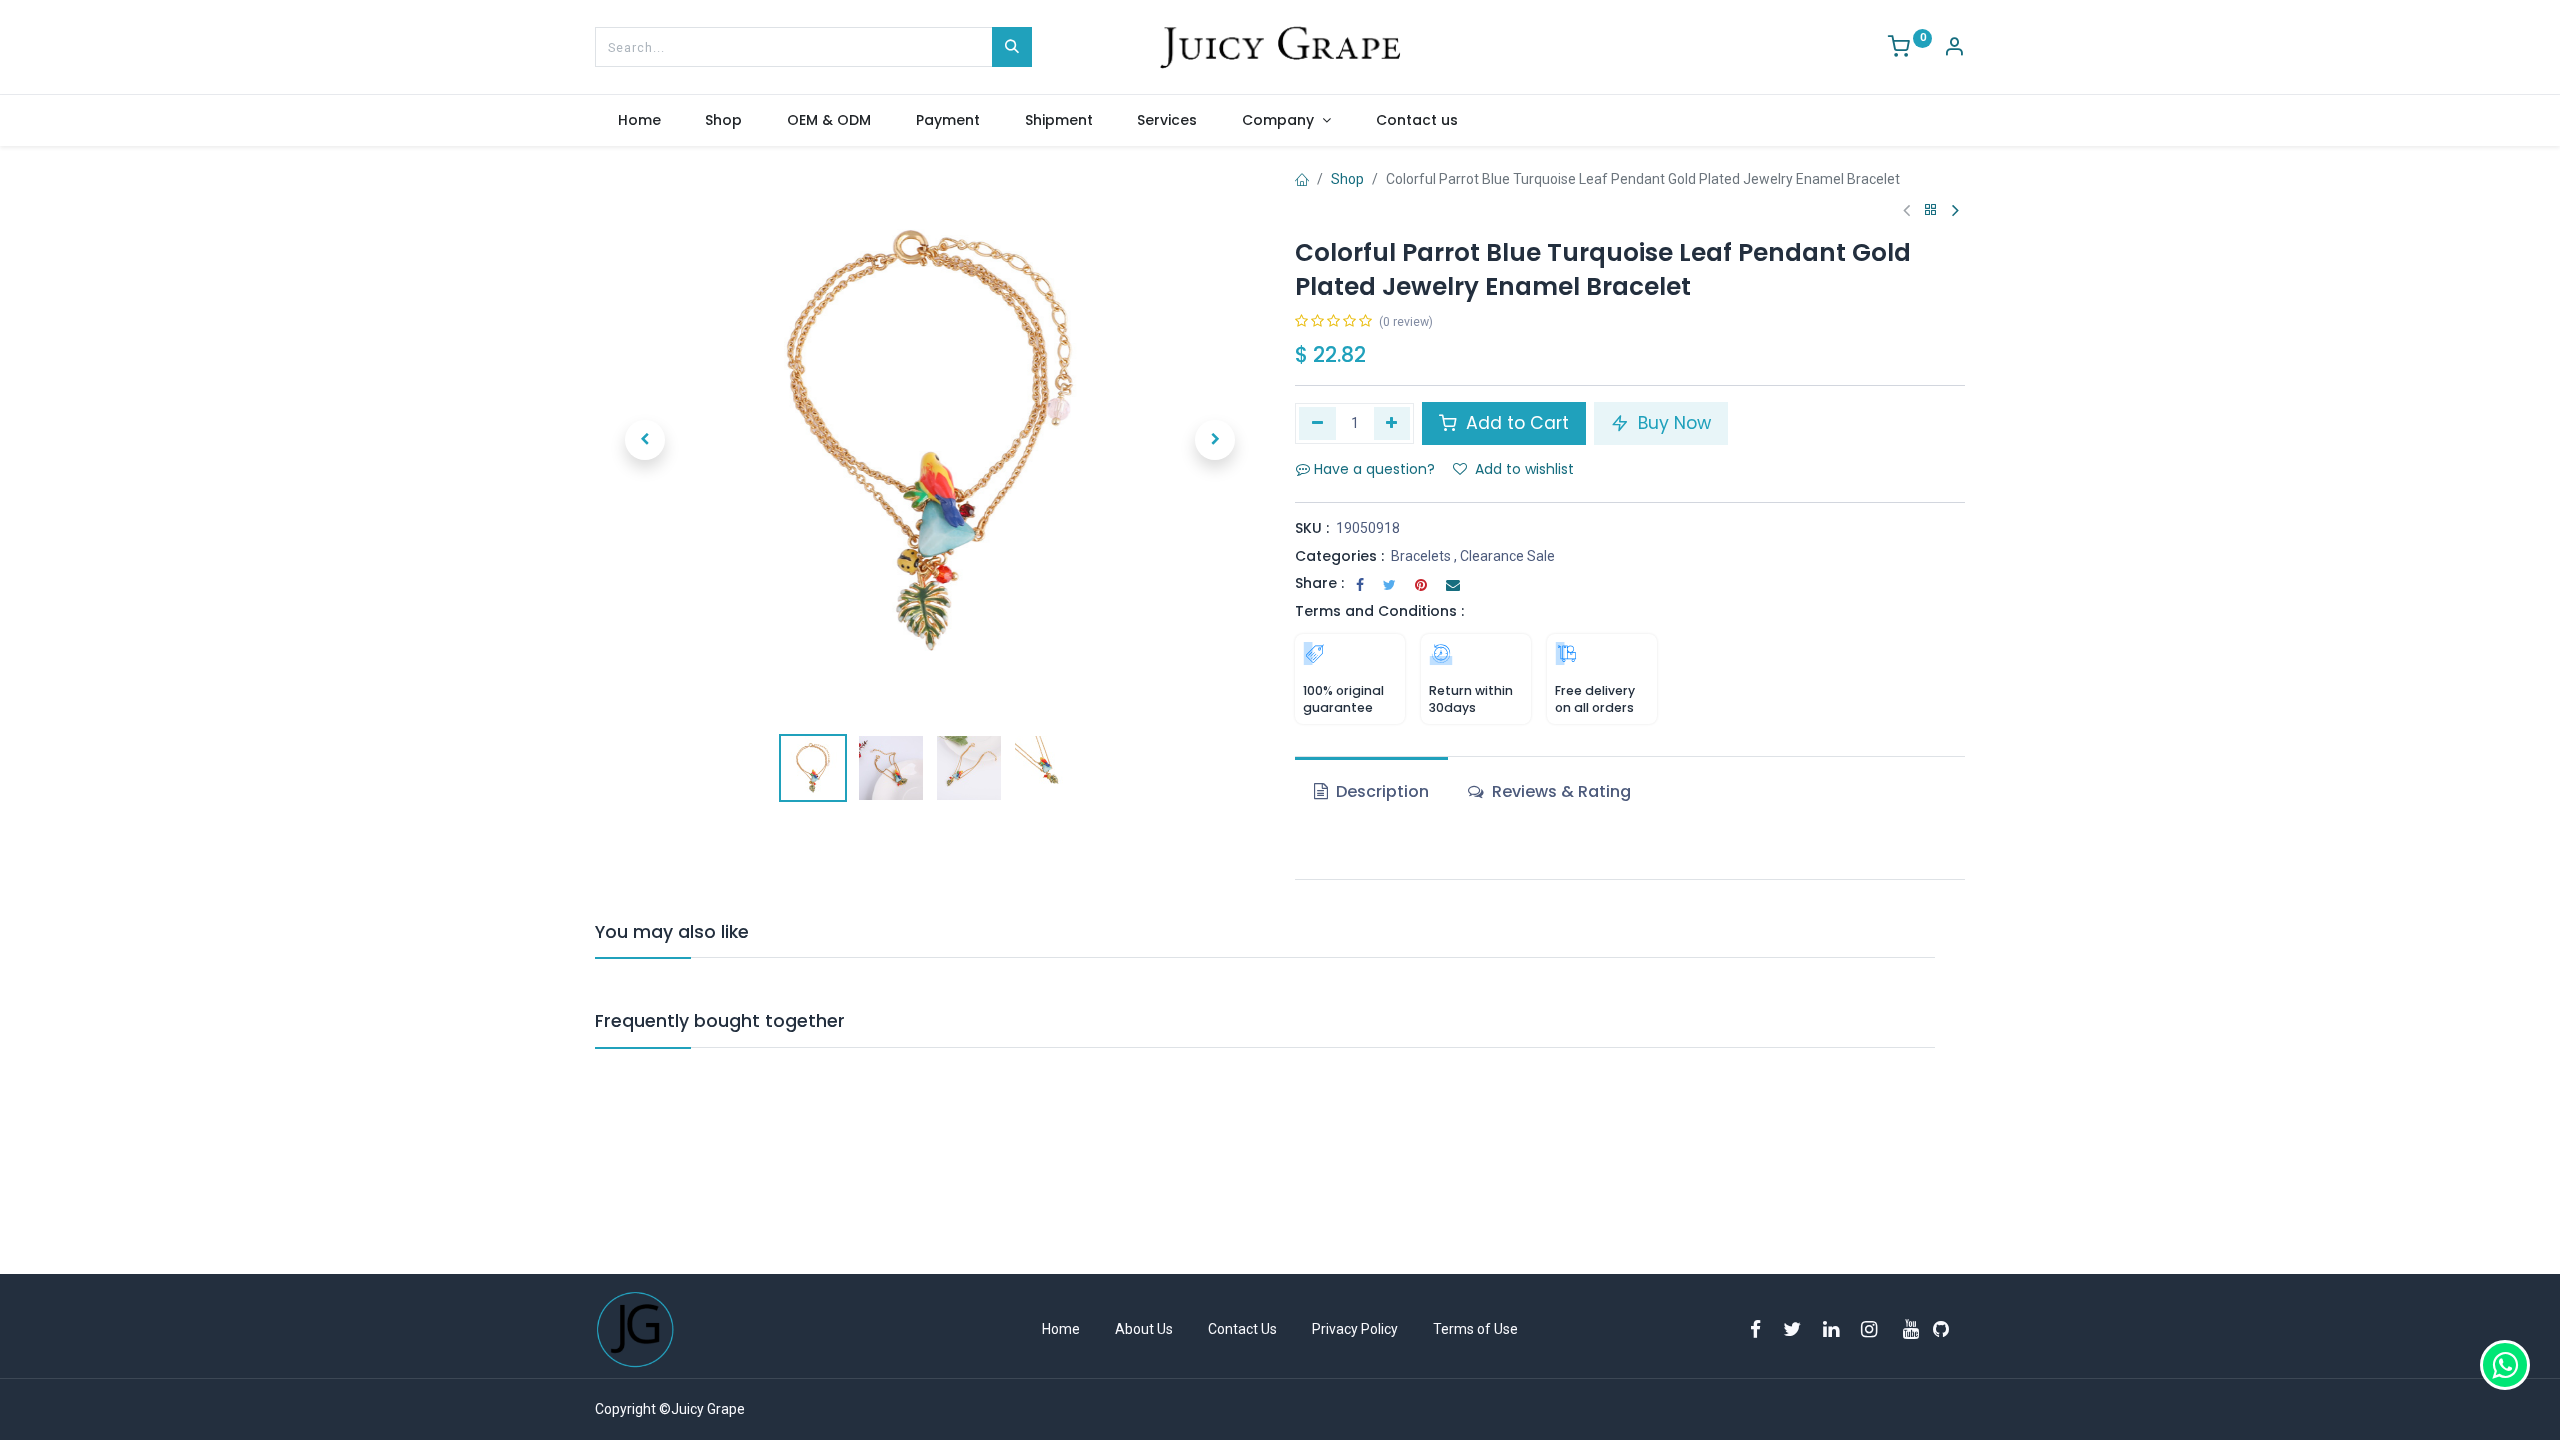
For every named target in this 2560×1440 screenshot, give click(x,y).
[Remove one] (1317, 423)
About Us (1144, 1329)
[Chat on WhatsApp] (2505, 1365)
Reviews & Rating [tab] (1559, 791)
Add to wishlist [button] (1524, 469)
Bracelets (1421, 556)
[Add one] (1392, 423)
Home (1061, 1329)
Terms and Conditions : (1379, 611)
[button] (645, 440)
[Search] (1012, 47)
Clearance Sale (1507, 556)
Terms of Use (1475, 1329)
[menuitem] (639, 121)
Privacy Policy (1355, 1329)
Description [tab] (1380, 791)
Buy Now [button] (1672, 423)
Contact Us (1242, 1329)
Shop (1347, 179)
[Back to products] (1931, 210)
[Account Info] (1954, 49)
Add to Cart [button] (1515, 423)
